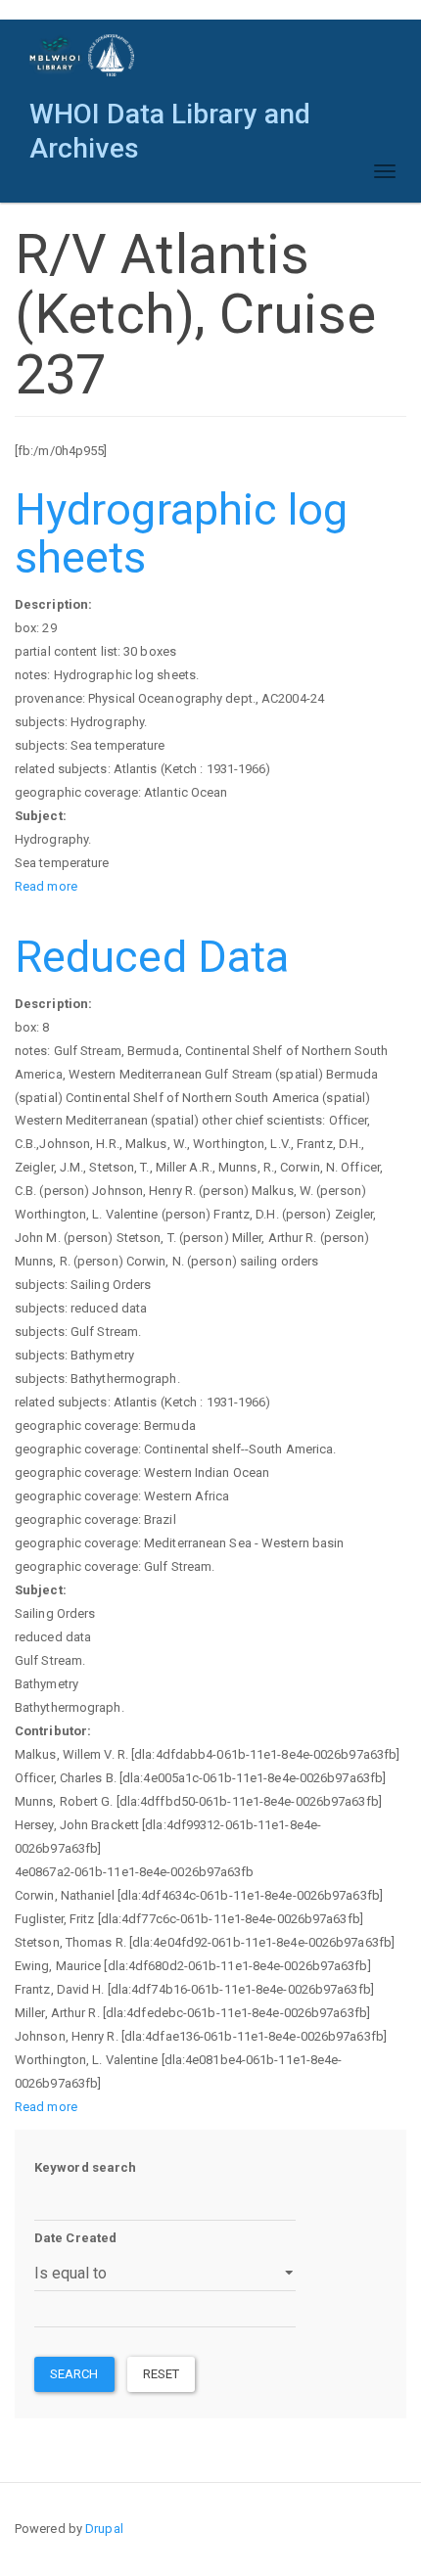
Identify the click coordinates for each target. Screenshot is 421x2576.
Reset (162, 2374)
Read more (46, 886)
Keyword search (85, 2167)
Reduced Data (152, 957)
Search (74, 2374)
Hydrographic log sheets (182, 534)
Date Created (75, 2238)
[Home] (83, 55)
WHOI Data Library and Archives (170, 119)
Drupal (104, 2529)
